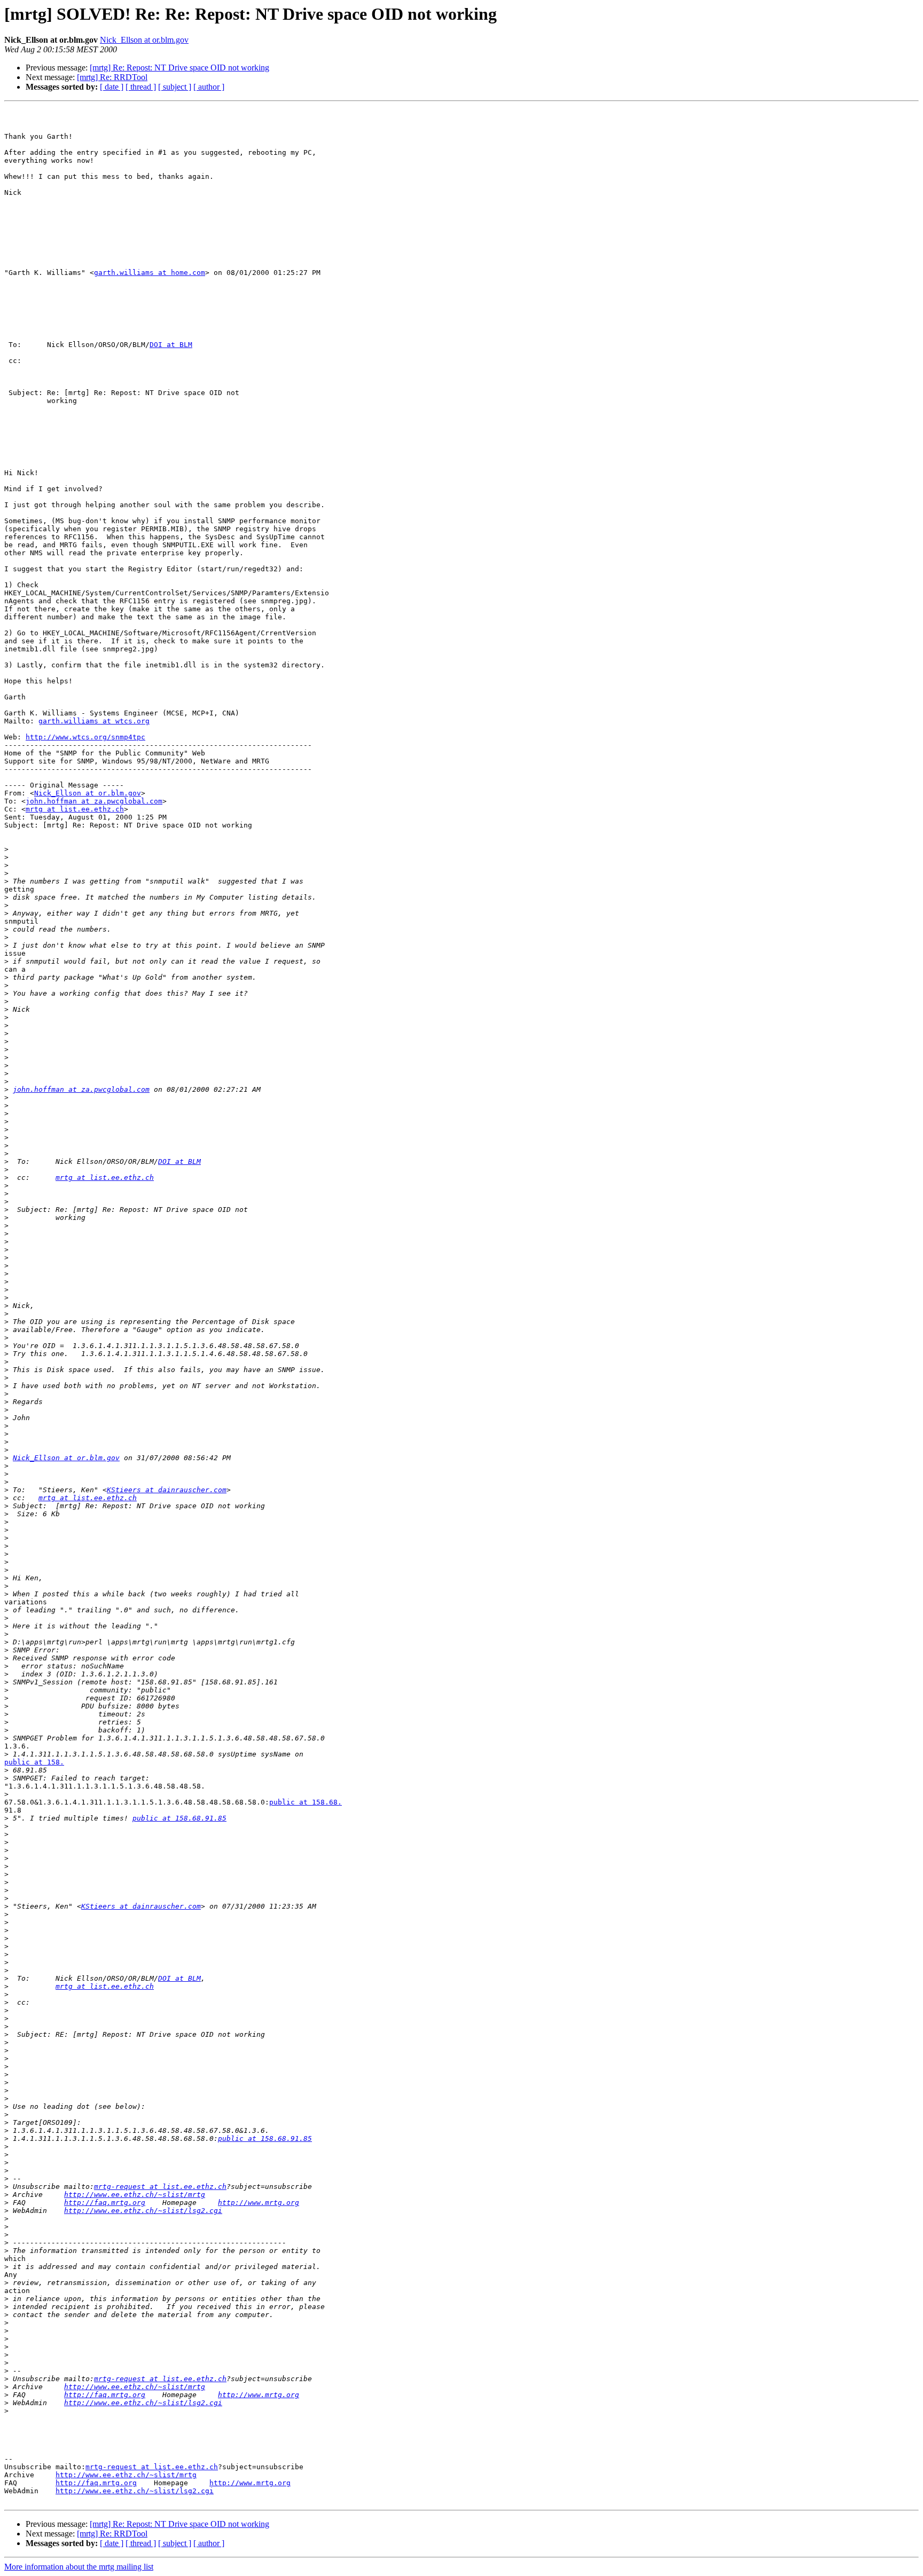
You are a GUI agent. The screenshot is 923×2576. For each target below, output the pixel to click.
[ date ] (112, 87)
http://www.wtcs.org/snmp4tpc (85, 737)
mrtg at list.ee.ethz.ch (75, 809)
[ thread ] (141, 87)
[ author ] (209, 87)
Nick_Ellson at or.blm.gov (144, 40)
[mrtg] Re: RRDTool (112, 77)
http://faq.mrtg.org (105, 2203)
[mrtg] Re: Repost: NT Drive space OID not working (179, 68)
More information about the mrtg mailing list (79, 2567)
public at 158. (34, 1762)
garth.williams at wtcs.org (94, 721)
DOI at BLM (171, 345)
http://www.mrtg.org (259, 2203)
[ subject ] (175, 87)
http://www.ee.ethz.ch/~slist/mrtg (135, 2195)
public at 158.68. (306, 1802)
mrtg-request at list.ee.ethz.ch (160, 2187)
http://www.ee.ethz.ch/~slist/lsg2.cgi (143, 2211)
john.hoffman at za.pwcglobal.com (94, 801)
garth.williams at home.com (150, 273)
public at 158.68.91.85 (179, 1818)
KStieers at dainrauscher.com (167, 1490)
